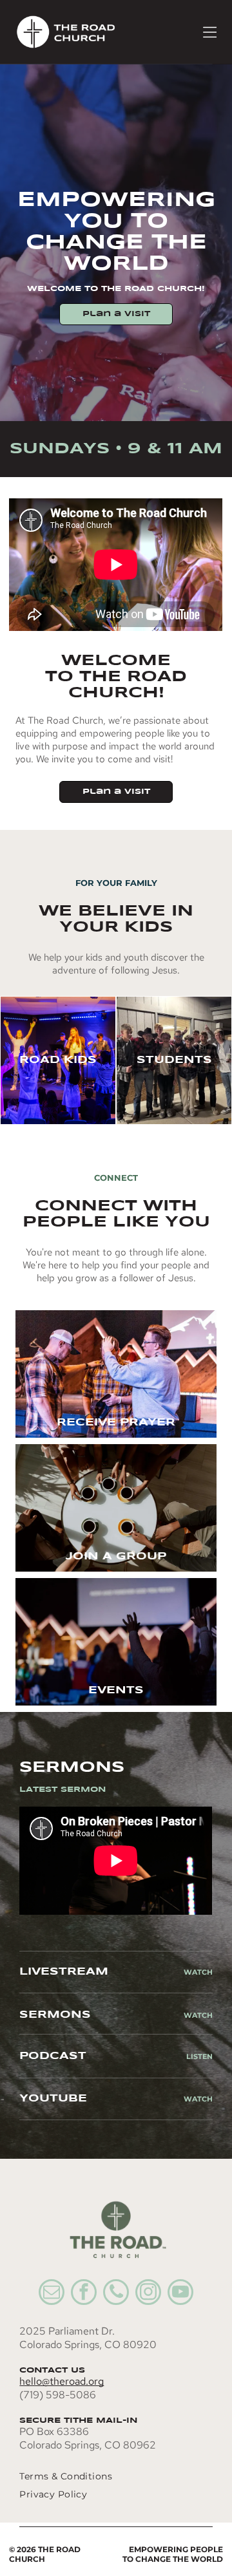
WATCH (198, 2015)
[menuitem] (103, 2476)
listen (199, 2056)
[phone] (116, 2294)
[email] (52, 2294)
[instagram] (148, 2294)
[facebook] (84, 2294)
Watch (198, 1972)
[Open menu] (210, 32)
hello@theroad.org (62, 2381)
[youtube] (180, 2294)
